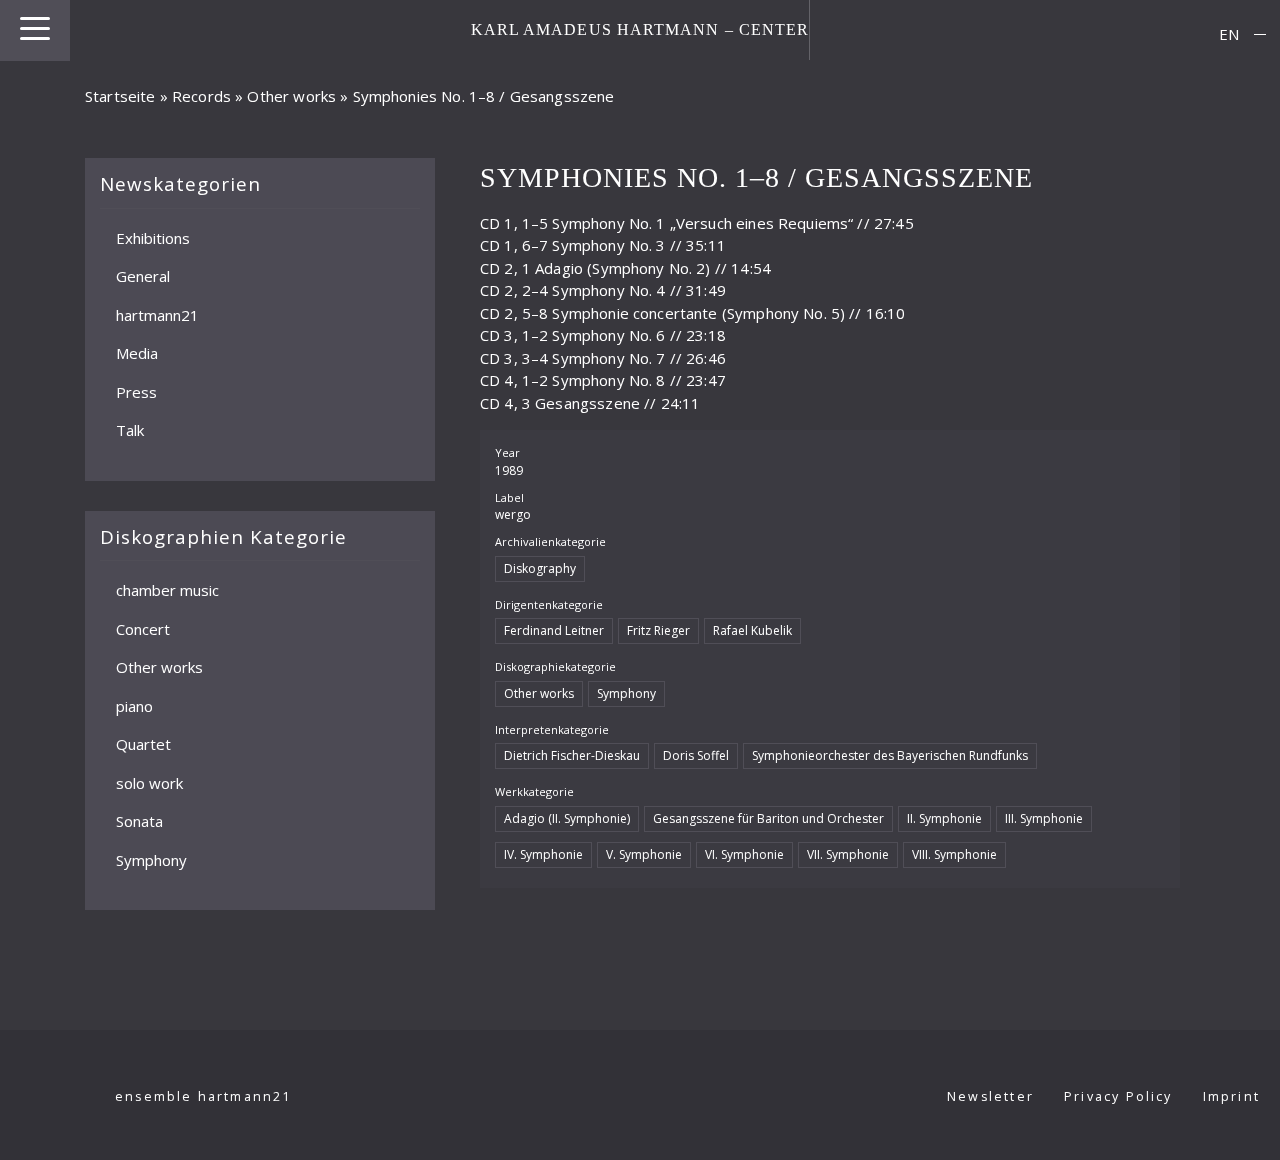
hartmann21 (157, 314)
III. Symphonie (1044, 818)
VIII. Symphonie (954, 854)
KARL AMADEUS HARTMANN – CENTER (640, 29)
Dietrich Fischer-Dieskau (572, 755)
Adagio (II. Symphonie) (567, 818)
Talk (130, 430)
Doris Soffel (696, 755)
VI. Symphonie (744, 854)
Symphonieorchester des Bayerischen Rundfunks (890, 755)
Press (136, 391)
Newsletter (990, 1096)
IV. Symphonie (543, 854)
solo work (149, 782)
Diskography (540, 568)
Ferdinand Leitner (554, 630)
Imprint (1231, 1096)
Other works (291, 96)
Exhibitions (153, 237)
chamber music (167, 590)
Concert (143, 628)
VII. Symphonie (848, 854)
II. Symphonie (944, 818)
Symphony (151, 859)
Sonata (139, 821)
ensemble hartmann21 (203, 1096)
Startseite (120, 96)
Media (137, 353)
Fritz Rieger (658, 630)
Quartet (143, 744)
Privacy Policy (1118, 1096)
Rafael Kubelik (752, 630)
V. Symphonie (644, 854)
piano (134, 705)
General (143, 276)
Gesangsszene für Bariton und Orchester (768, 818)
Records (201, 96)
